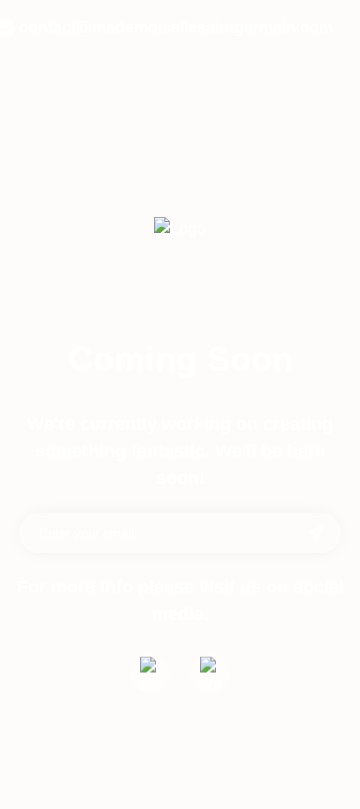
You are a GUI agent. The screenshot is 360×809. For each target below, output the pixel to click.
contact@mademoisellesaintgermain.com (176, 27)
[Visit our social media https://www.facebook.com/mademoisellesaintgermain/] (150, 674)
